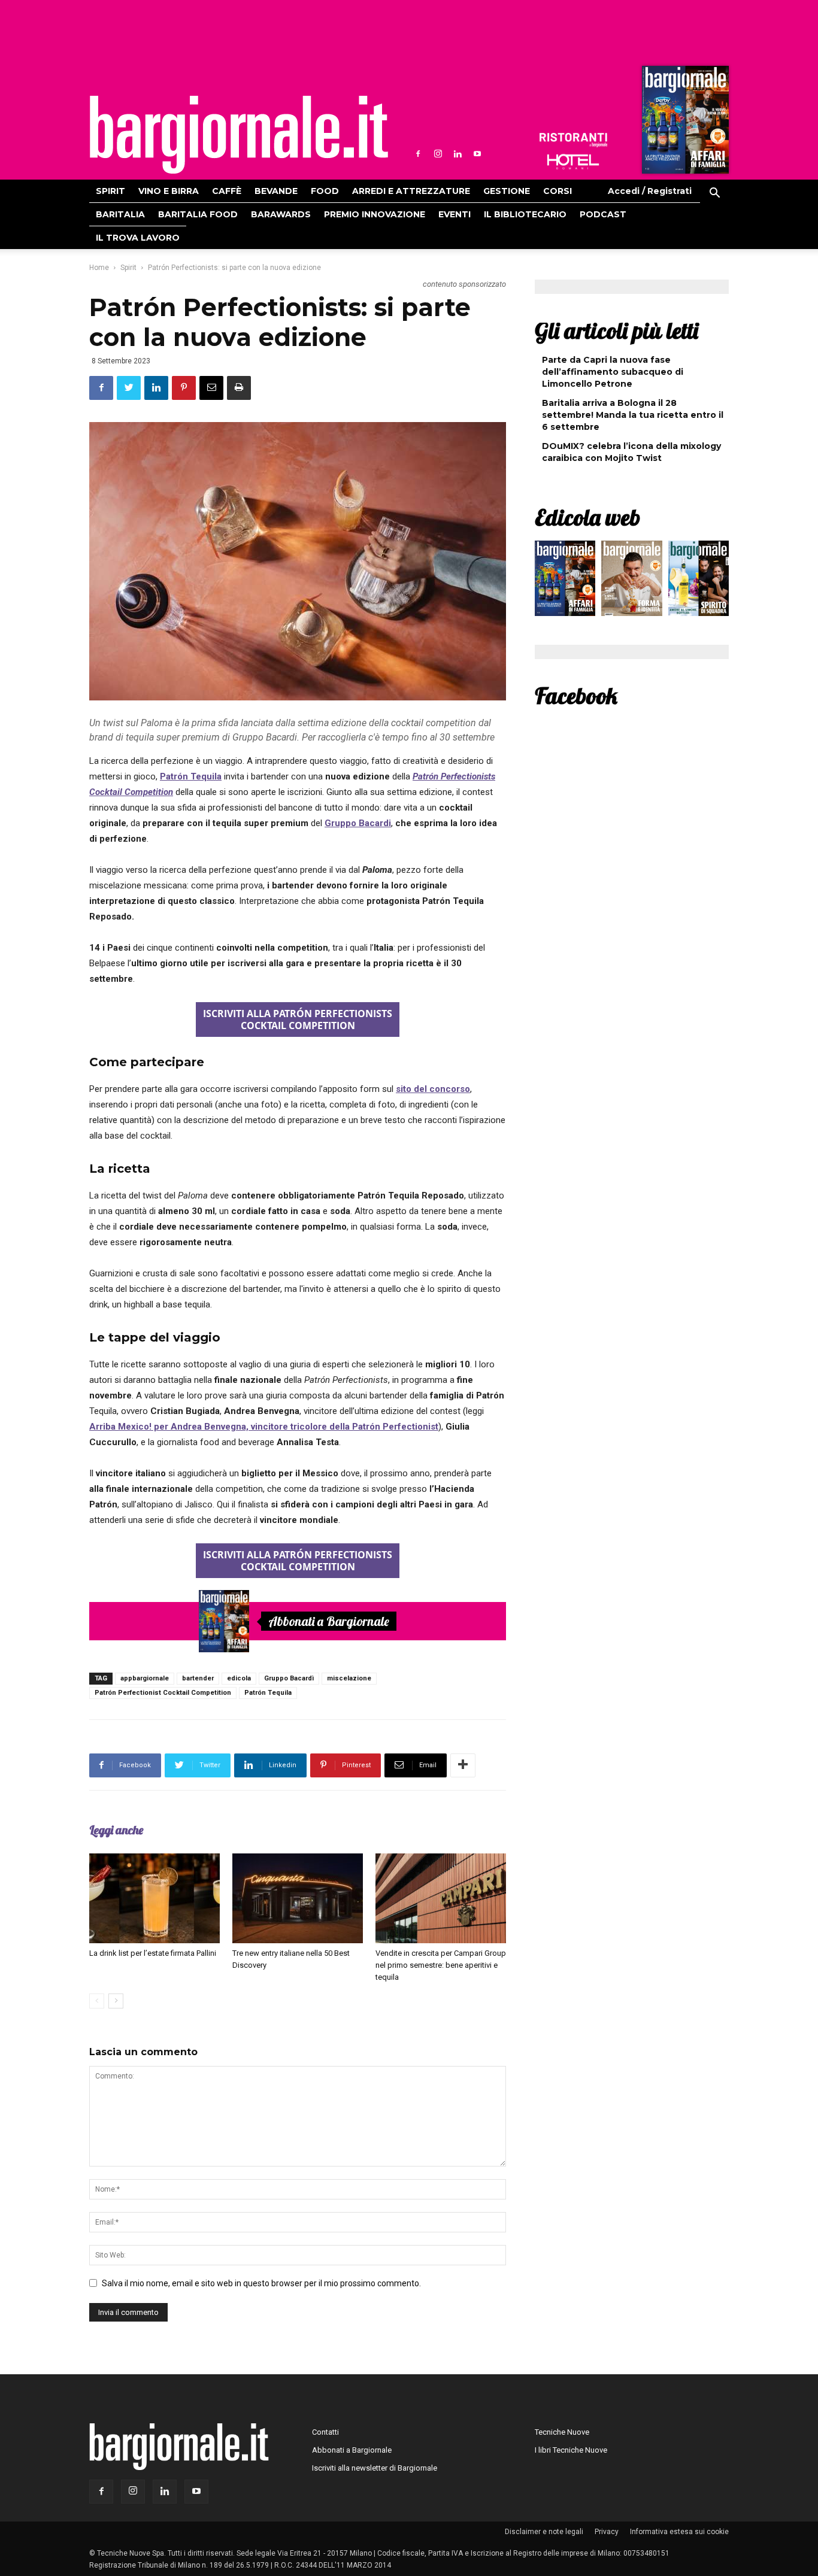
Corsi (558, 191)
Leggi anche (116, 1830)
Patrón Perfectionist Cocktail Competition (163, 1693)
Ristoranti (573, 140)
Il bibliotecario (525, 214)
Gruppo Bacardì (289, 1678)
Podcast (603, 214)
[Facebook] (418, 154)
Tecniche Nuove (562, 2432)
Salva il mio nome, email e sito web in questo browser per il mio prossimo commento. (261, 2283)
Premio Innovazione (375, 214)
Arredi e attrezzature (411, 191)
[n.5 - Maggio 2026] (699, 581)
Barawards (281, 214)
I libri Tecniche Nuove (571, 2450)
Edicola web (587, 517)
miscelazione (349, 1678)
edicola (239, 1678)
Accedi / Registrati (650, 191)
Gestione (507, 191)
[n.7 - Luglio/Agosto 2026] (684, 123)
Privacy (607, 2532)
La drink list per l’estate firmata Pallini (153, 1953)
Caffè (227, 191)
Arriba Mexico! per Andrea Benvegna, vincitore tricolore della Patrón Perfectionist (264, 1427)
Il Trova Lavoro (138, 238)
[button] (714, 195)
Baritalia (120, 214)
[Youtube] (477, 154)
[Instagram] (438, 154)
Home (99, 268)
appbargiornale (145, 1678)
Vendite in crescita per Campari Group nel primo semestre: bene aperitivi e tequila (441, 1965)
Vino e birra (169, 191)
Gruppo (340, 823)
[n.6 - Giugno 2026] (631, 581)
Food (325, 191)
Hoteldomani (573, 162)
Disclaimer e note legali (544, 2532)
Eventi (455, 214)
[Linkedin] (458, 154)
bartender (198, 1678)
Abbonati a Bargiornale (329, 1621)
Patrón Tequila (191, 776)
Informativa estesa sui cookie (679, 2532)
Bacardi (374, 823)
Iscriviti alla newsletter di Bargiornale (375, 2468)
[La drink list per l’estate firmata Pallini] (154, 1898)
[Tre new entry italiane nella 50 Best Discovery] (298, 1898)
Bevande (276, 191)
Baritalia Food (198, 214)
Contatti (325, 2432)
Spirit (110, 191)
